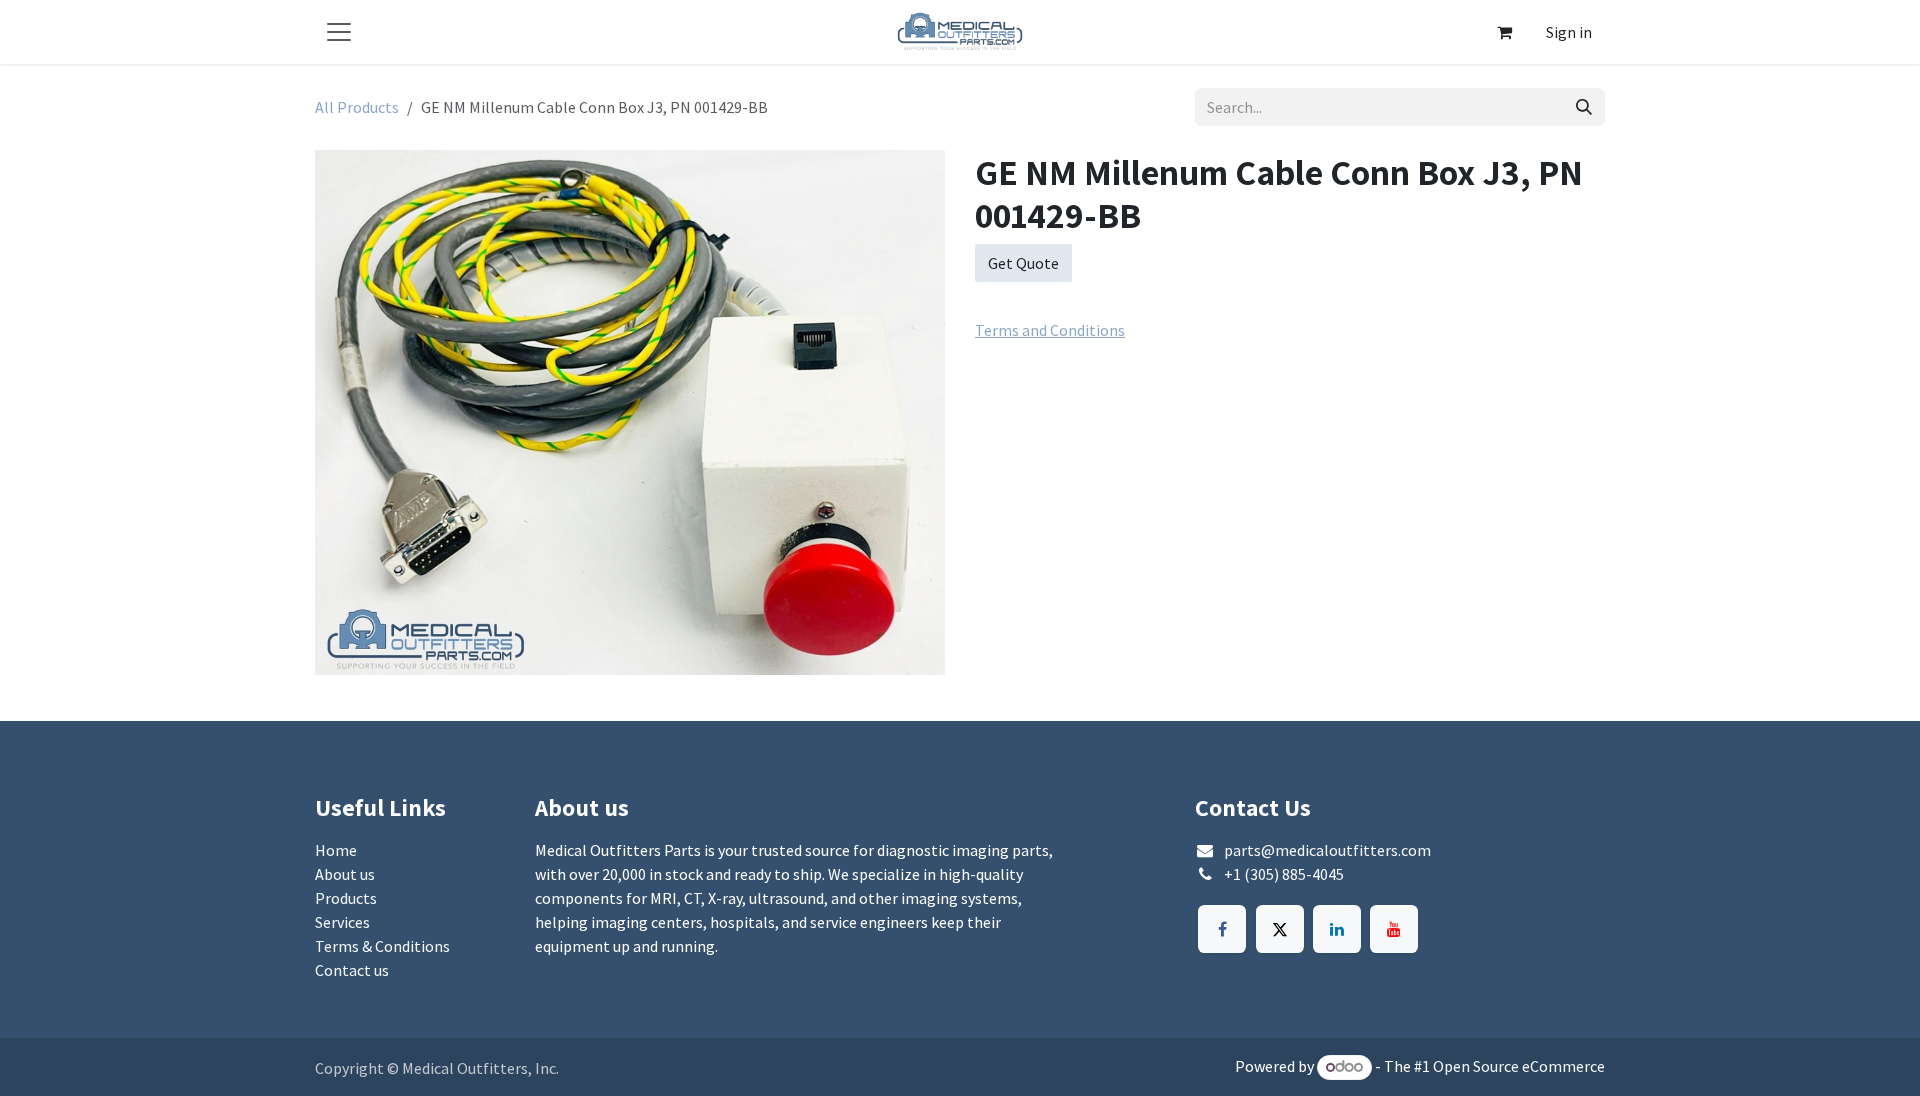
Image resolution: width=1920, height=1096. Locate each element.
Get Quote (1023, 263)
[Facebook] (1222, 929)
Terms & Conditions (382, 946)
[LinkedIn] (1337, 929)
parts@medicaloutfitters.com (1327, 850)
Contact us (352, 970)
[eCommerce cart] (1504, 32)
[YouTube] (1394, 929)
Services (342, 922)
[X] (1280, 929)
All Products (357, 107)
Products (346, 898)
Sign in (1569, 32)
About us (345, 874)
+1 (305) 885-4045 (1284, 874)
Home (336, 850)
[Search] (1584, 107)
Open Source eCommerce (1519, 1066)
